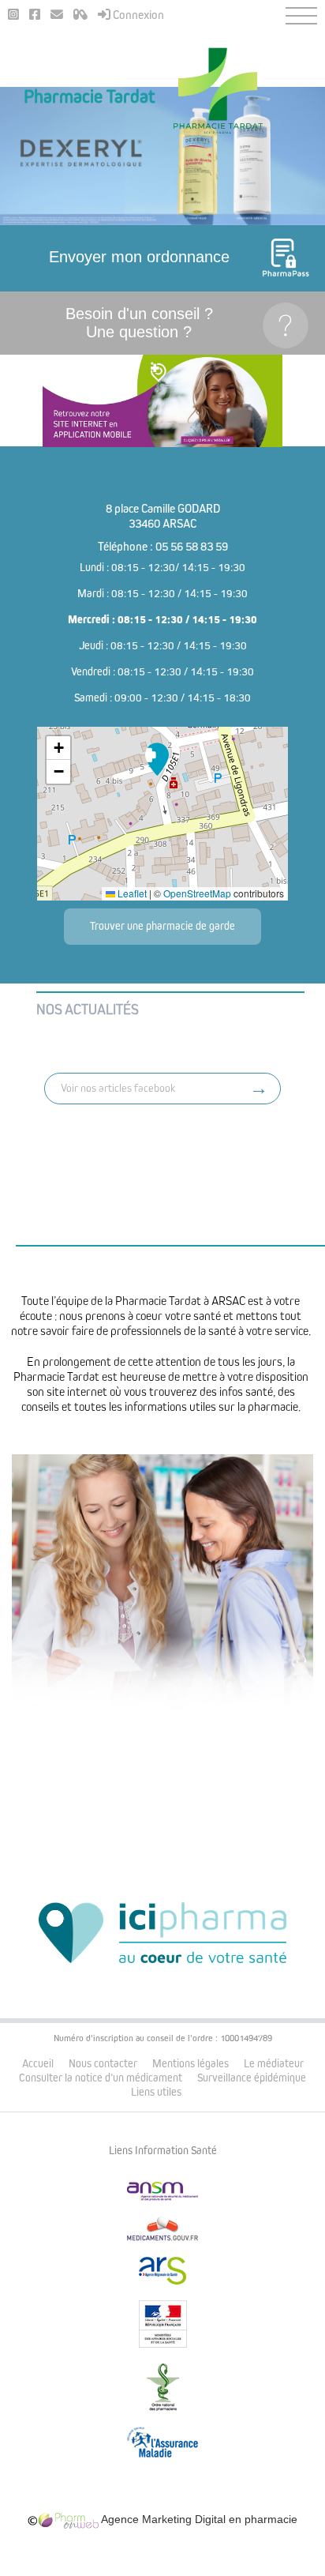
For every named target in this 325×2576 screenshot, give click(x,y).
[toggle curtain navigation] (301, 16)
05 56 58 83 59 (192, 547)
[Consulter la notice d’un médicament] (80, 15)
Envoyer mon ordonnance (139, 257)
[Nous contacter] (57, 15)
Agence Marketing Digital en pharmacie (198, 2519)
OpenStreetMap (197, 893)
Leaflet (131, 893)
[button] (157, 759)
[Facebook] (35, 15)
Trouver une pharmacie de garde (162, 926)
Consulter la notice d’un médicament (101, 2078)
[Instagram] (13, 15)
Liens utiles (156, 2092)
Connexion (137, 15)
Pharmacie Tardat (90, 97)
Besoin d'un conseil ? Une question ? (139, 323)
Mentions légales (191, 2064)
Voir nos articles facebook (118, 1088)
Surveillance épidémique (252, 2078)
